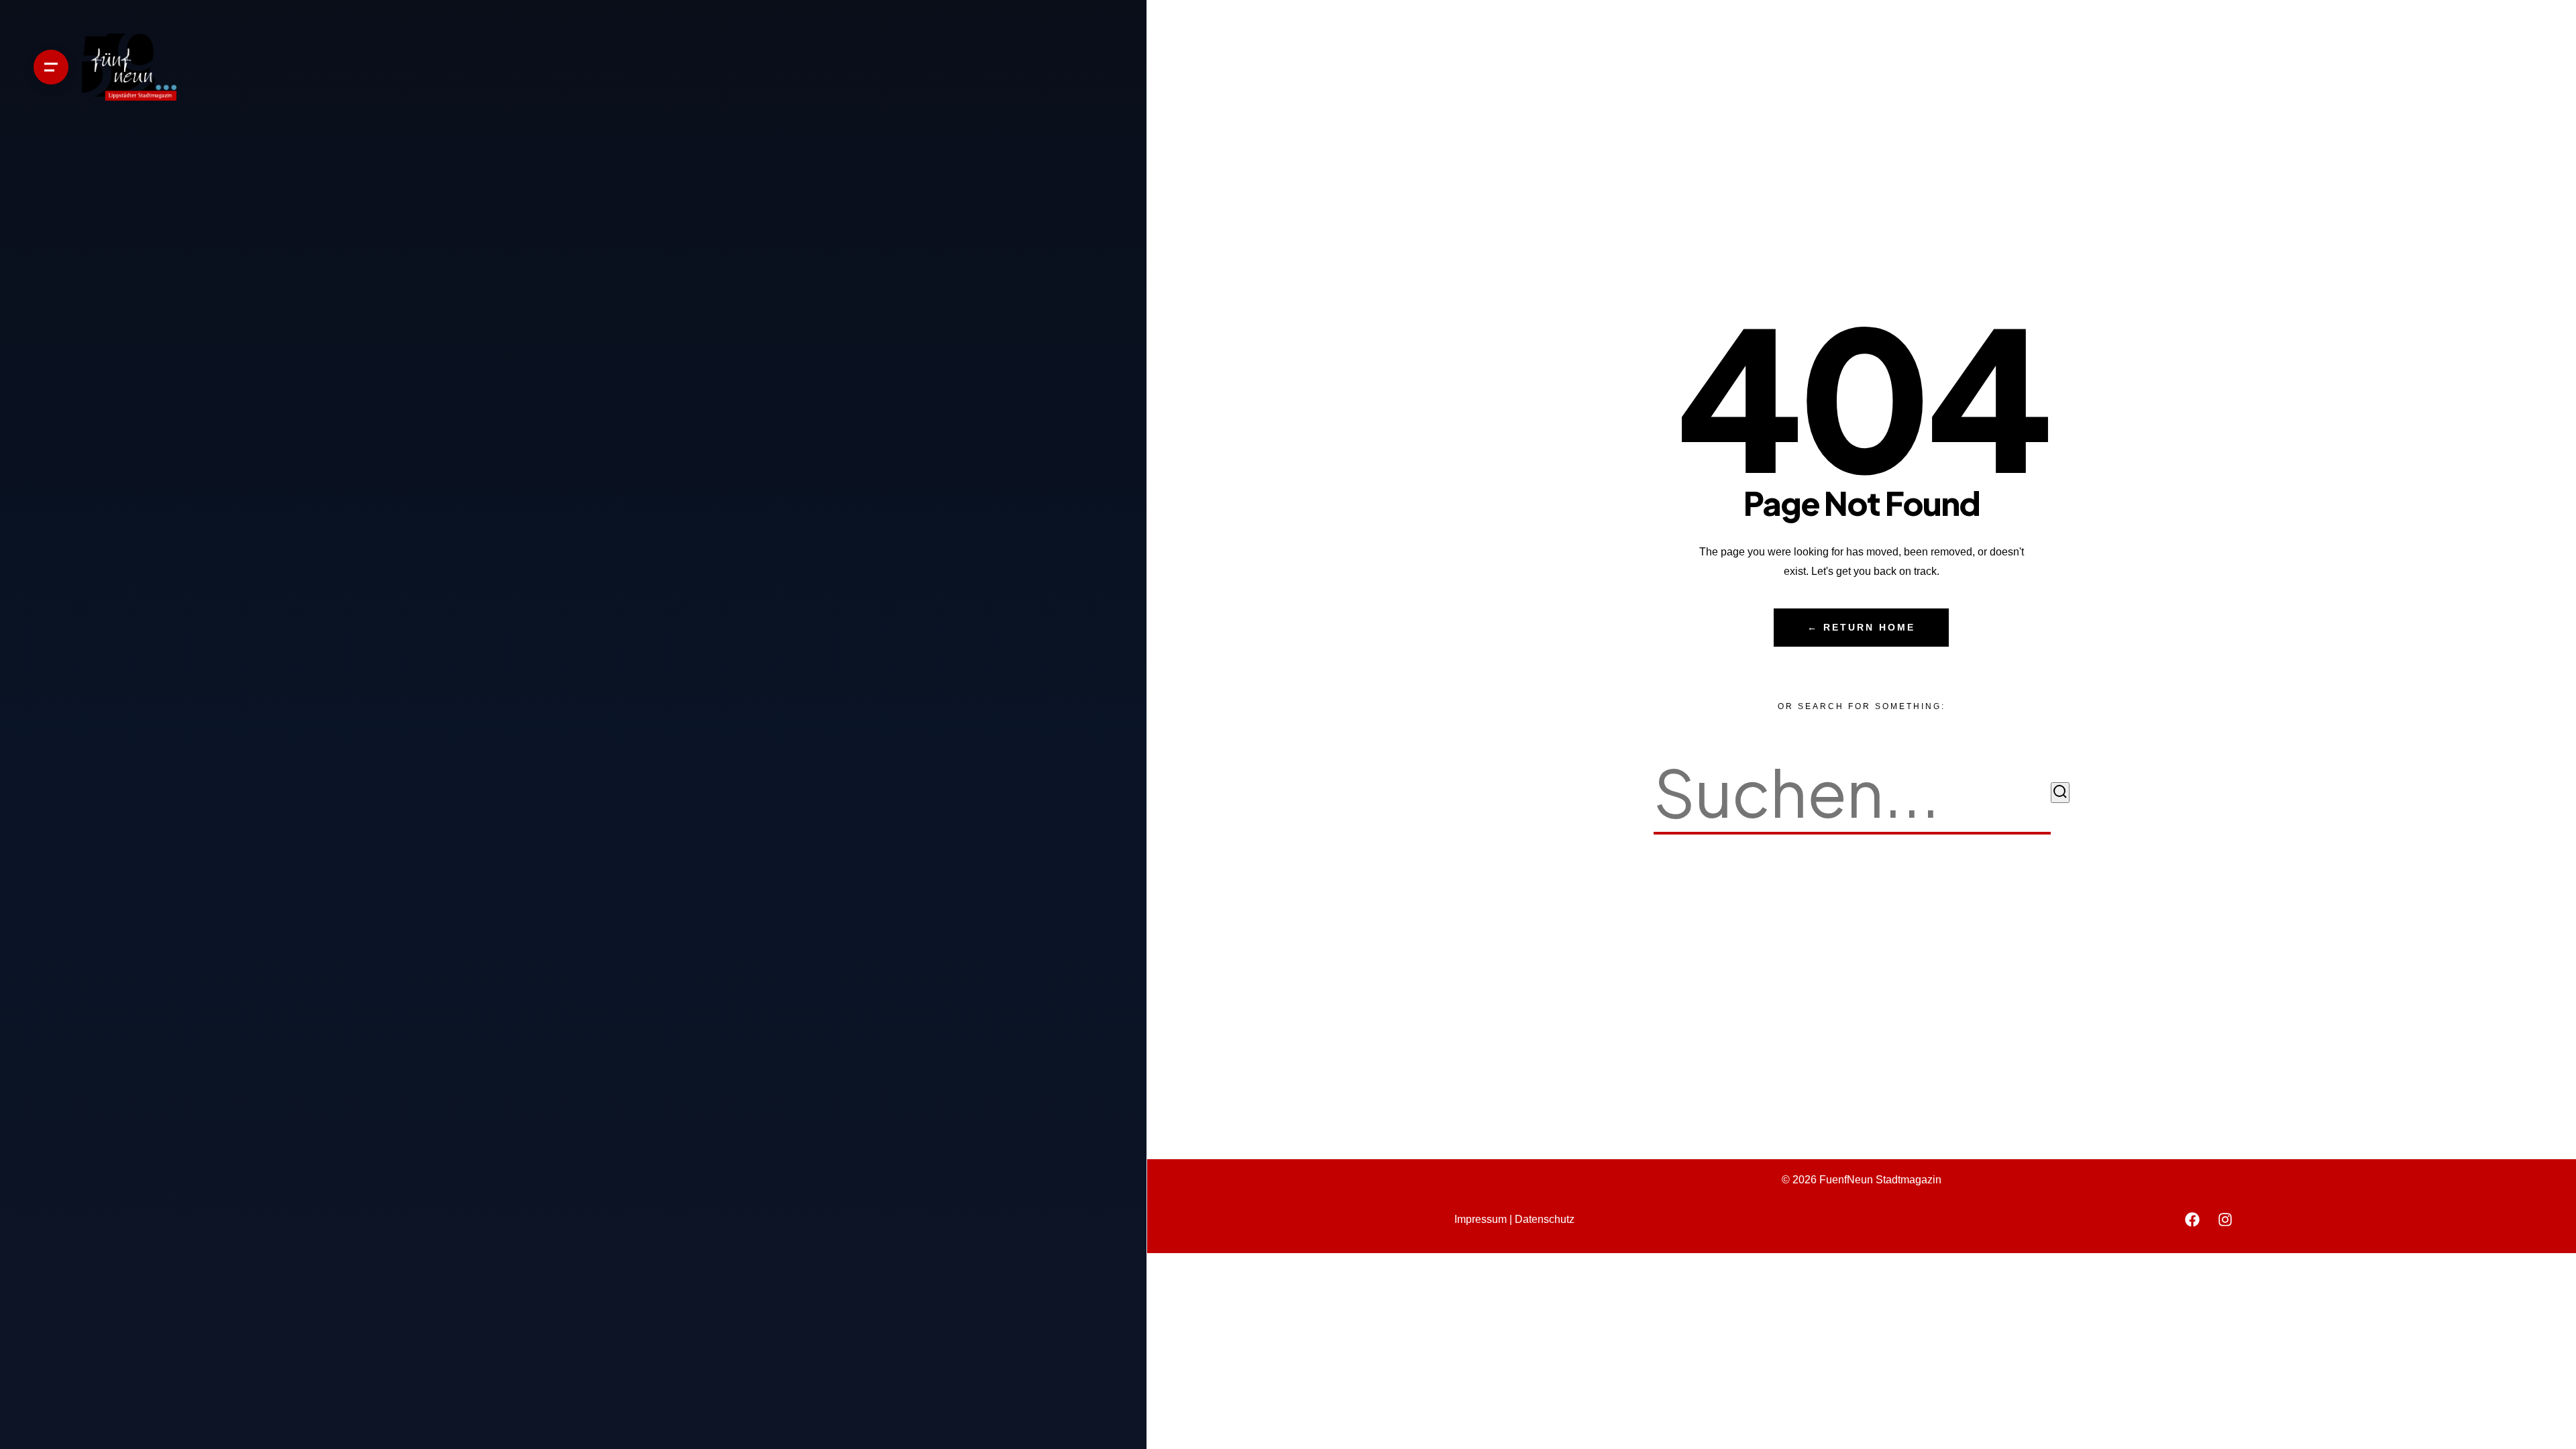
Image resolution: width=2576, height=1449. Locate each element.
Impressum (1481, 1219)
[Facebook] (2192, 1220)
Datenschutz (1545, 1219)
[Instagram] (2225, 1220)
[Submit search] (2060, 793)
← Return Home (1861, 628)
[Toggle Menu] (51, 67)
